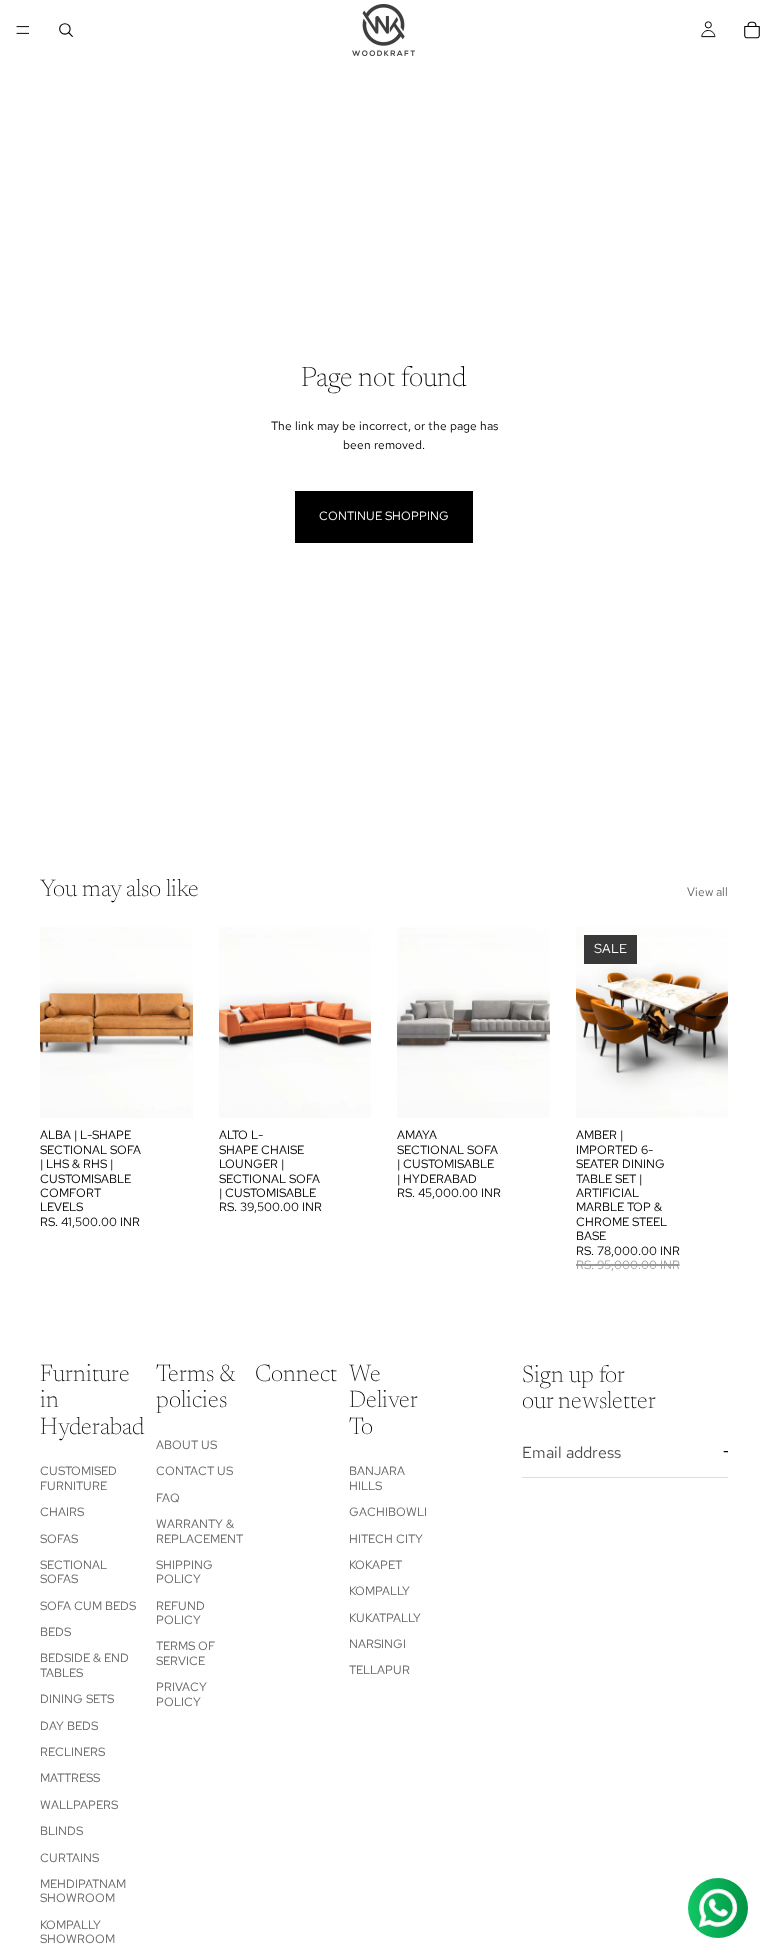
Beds (55, 1632)
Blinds (61, 1831)
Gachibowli (388, 1512)
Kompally (379, 1591)
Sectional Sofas (73, 1572)
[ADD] (162, 1088)
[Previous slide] (62, 1023)
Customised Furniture (78, 1478)
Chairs (62, 1512)
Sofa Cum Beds (88, 1606)
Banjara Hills (377, 1478)
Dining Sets (77, 1699)
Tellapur (379, 1670)
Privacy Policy (181, 1694)
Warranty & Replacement (199, 1531)
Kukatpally (385, 1618)
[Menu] (23, 30)
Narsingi (377, 1644)
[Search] (66, 30)
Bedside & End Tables (84, 1665)
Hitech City (386, 1538)
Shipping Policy (184, 1572)
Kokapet (375, 1565)
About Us (186, 1445)
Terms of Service (185, 1653)
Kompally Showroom (77, 1932)
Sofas (59, 1538)
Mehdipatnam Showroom (83, 1891)
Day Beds (69, 1726)
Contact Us (194, 1471)
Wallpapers (79, 1805)
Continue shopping (384, 516)
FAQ (168, 1498)
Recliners (72, 1752)
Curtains (69, 1858)
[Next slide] (171, 1023)
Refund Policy (180, 1613)
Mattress (70, 1778)
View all (707, 892)
